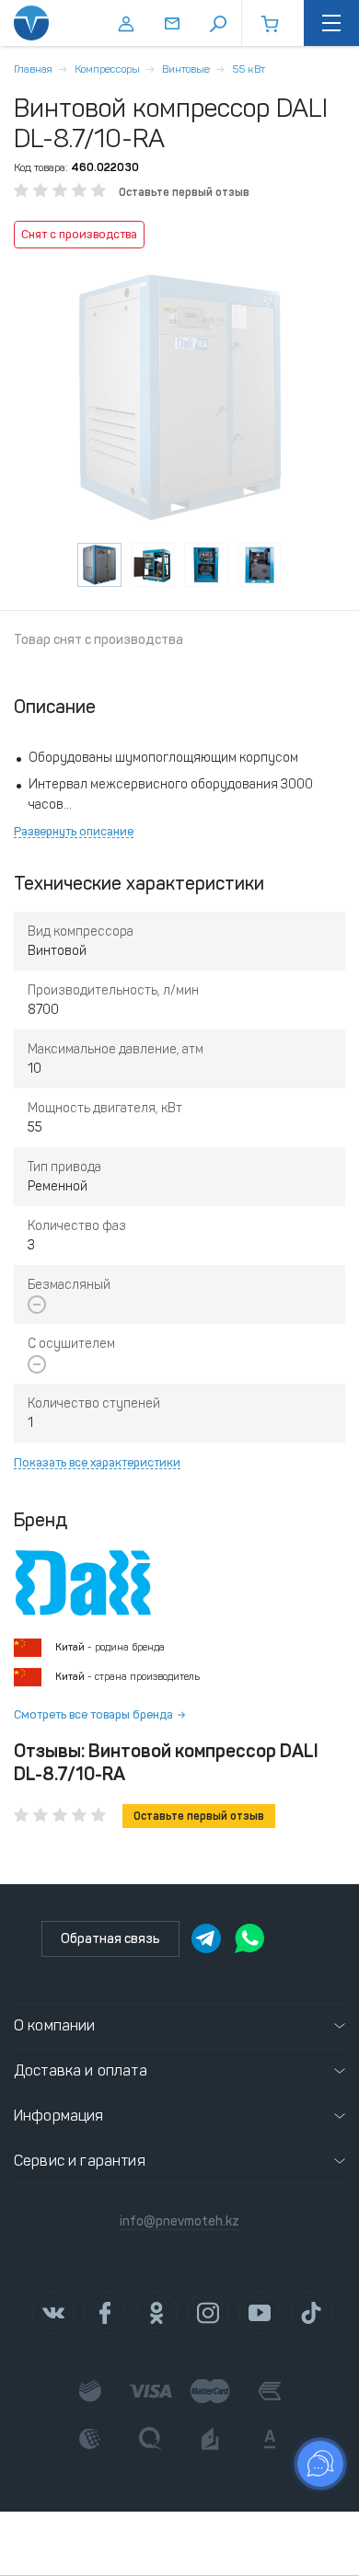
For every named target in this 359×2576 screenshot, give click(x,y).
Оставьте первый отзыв (184, 192)
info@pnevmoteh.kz (179, 2221)
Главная (33, 69)
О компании (55, 2025)
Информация (59, 2116)
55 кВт (249, 69)
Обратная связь (110, 1939)
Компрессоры (107, 69)
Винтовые (186, 69)
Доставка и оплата (81, 2070)
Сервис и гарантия (80, 2161)
